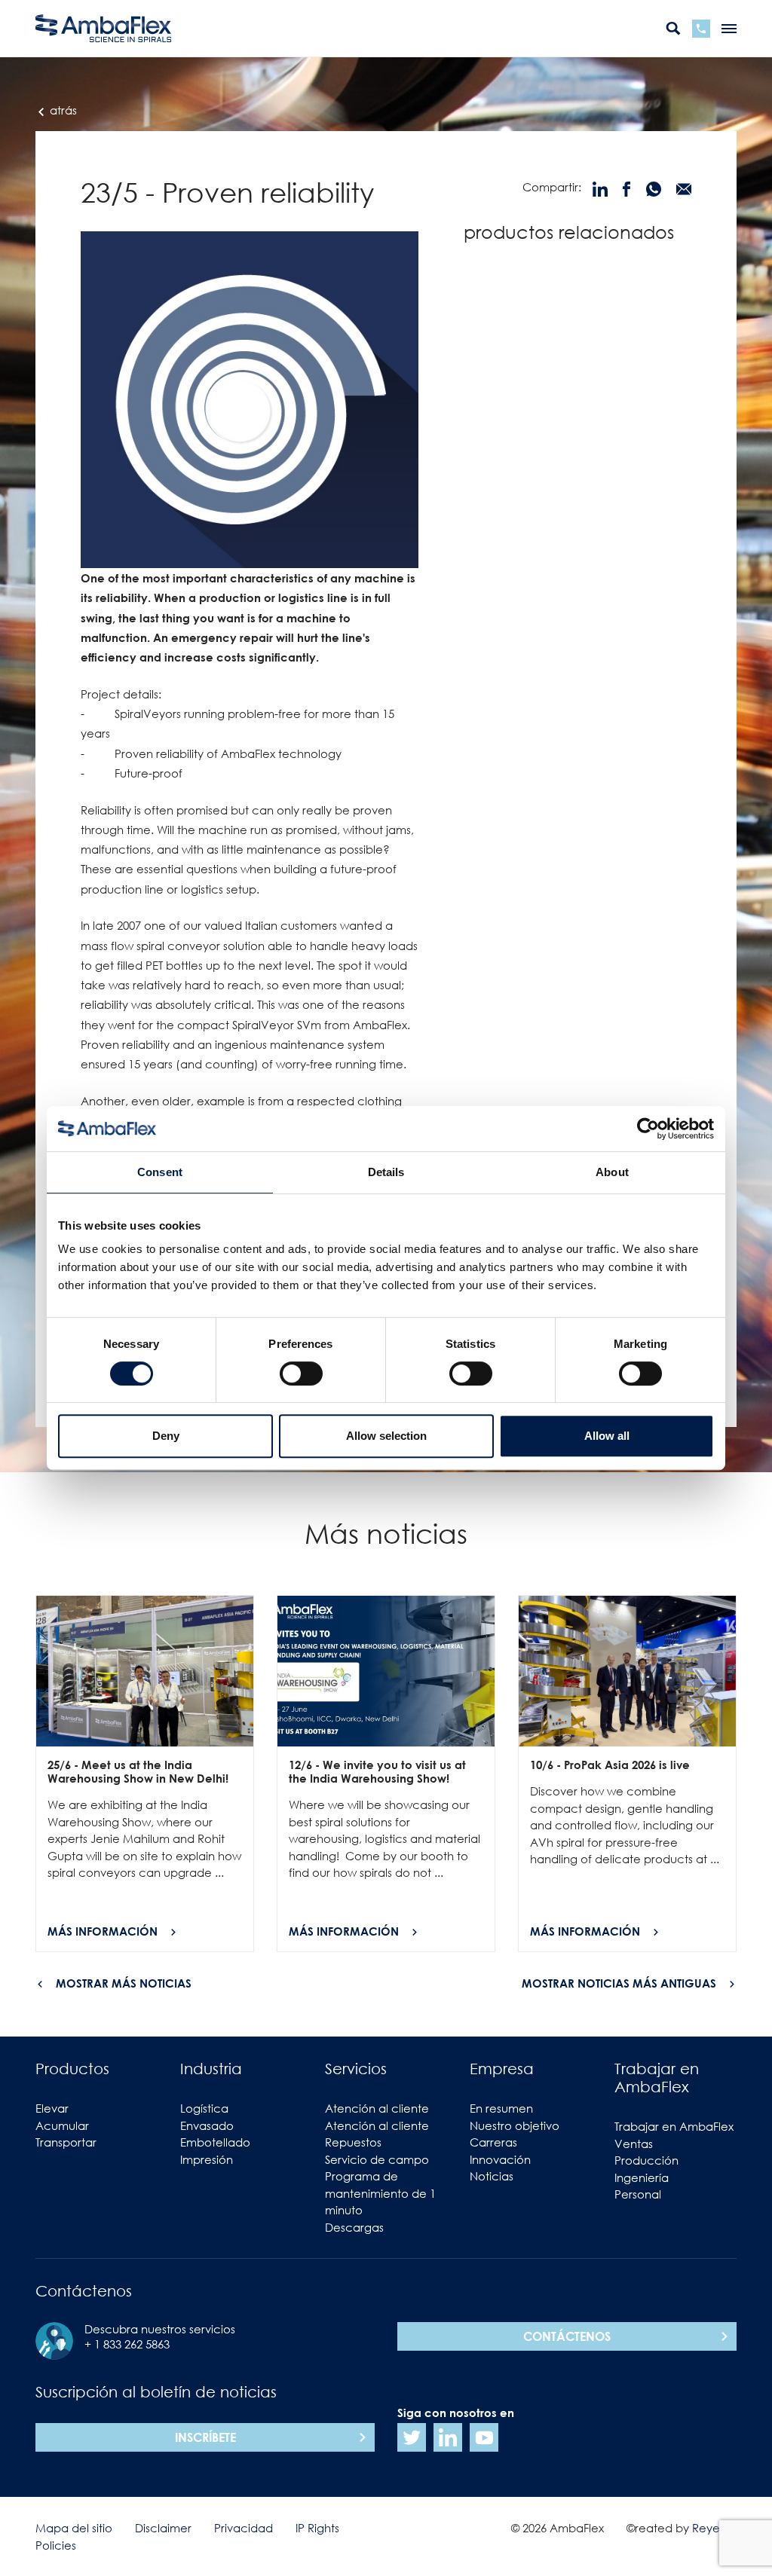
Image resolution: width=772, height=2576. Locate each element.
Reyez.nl (714, 2528)
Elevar (52, 2108)
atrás (62, 110)
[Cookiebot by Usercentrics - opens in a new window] (648, 1129)
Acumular (62, 2125)
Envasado (207, 2125)
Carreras (493, 2142)
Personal (638, 2194)
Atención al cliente (377, 2108)
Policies (56, 2545)
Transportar (66, 2142)
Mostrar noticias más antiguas (619, 1983)
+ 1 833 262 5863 (127, 2344)
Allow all (607, 1436)
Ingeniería (642, 2177)
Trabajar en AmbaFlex (674, 2126)
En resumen (501, 2108)
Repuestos (353, 2142)
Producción (646, 2160)
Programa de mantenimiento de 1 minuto (380, 2193)
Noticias (492, 2176)
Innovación (500, 2159)
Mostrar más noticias (124, 1983)
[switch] (301, 1374)
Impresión (207, 2159)
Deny (166, 1436)
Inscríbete (205, 2437)
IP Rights (317, 2528)
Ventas (634, 2144)
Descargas (354, 2227)
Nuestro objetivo (515, 2125)
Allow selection (386, 1436)
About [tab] (612, 1172)
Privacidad (244, 2528)
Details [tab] (386, 1172)
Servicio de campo (377, 2159)
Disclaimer (163, 2528)
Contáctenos (567, 2336)
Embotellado (215, 2142)
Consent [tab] (160, 1172)
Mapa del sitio (74, 2528)
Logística (204, 2108)
